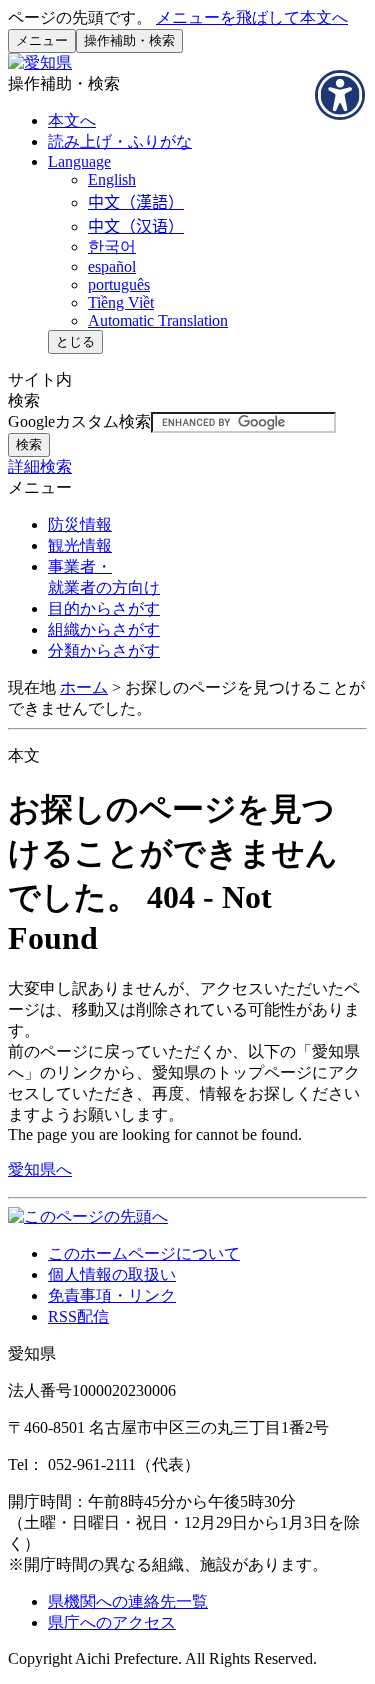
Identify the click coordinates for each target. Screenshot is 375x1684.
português (119, 284)
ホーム (84, 687)
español (112, 266)
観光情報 (80, 545)
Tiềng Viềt (121, 302)
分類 (104, 650)
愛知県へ (40, 1169)
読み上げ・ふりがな (120, 141)
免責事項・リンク (112, 1295)
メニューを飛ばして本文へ (252, 17)
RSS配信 (78, 1316)
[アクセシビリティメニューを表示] (340, 95)
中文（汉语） (136, 226)
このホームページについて (144, 1253)
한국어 (112, 246)
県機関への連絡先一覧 (128, 1601)
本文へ (72, 120)
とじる (75, 341)
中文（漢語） (136, 202)
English (112, 179)
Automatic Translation (158, 320)
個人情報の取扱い (112, 1274)
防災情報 (80, 524)
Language (79, 161)
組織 (104, 629)
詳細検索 (40, 466)
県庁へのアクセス (112, 1622)
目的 (104, 608)
